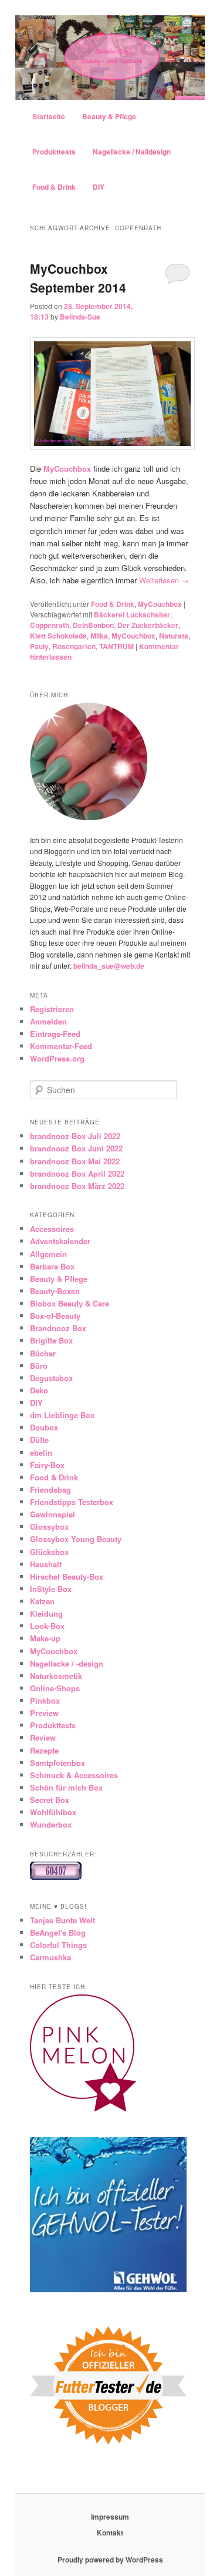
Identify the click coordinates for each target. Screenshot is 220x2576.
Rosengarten (74, 646)
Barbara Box (52, 1266)
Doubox (44, 1427)
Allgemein (48, 1254)
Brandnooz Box (58, 1328)
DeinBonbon (93, 625)
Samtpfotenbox (57, 1763)
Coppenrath (50, 625)
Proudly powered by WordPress (110, 2560)
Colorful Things (58, 1945)
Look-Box (47, 1626)
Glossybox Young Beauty (76, 1539)
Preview (44, 1713)
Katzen (42, 1601)
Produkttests (54, 152)
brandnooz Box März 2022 (77, 1186)
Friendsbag (50, 1489)
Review (43, 1737)
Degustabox (51, 1378)
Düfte (39, 1440)
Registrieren (52, 1009)
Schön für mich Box (66, 1787)
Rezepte (44, 1750)
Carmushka (50, 1957)
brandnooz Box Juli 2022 (75, 1136)
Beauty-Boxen (55, 1291)
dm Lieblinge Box (62, 1415)
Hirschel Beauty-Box (67, 1576)
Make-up (45, 1638)
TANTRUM (116, 646)
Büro (39, 1366)
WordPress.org (57, 1058)
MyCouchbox (160, 604)
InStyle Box (51, 1589)
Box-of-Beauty (55, 1316)
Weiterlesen (164, 580)
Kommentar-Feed (61, 1046)
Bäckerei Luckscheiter (132, 614)
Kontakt (110, 2533)
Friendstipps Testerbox (72, 1502)
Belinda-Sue (80, 317)
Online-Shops (55, 1688)
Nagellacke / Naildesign (132, 152)
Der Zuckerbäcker (148, 625)
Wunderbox (51, 1824)
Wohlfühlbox (53, 1812)
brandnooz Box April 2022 (77, 1173)
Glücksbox (49, 1552)
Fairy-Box (47, 1465)
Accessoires (52, 1229)
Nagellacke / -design (67, 1663)
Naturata (174, 636)
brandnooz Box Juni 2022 (76, 1148)
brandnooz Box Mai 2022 (75, 1161)
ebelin (41, 1452)
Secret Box (50, 1800)
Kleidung (46, 1613)
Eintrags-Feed (55, 1034)
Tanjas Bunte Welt (62, 1920)
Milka (99, 636)
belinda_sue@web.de (109, 966)
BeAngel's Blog (58, 1932)
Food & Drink (54, 187)
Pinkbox (45, 1700)
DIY (99, 187)
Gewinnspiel (53, 1514)
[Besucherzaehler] (56, 1877)
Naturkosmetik (56, 1676)
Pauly (39, 646)
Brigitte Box (51, 1340)
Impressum (110, 2517)
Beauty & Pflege (109, 116)
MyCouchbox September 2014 (78, 278)
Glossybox (49, 1527)
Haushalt (46, 1564)
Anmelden (48, 1021)
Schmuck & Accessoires (74, 1775)
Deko (39, 1390)
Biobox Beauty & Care (70, 1303)
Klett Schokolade (58, 636)
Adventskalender (60, 1241)
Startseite (49, 116)
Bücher (43, 1353)
